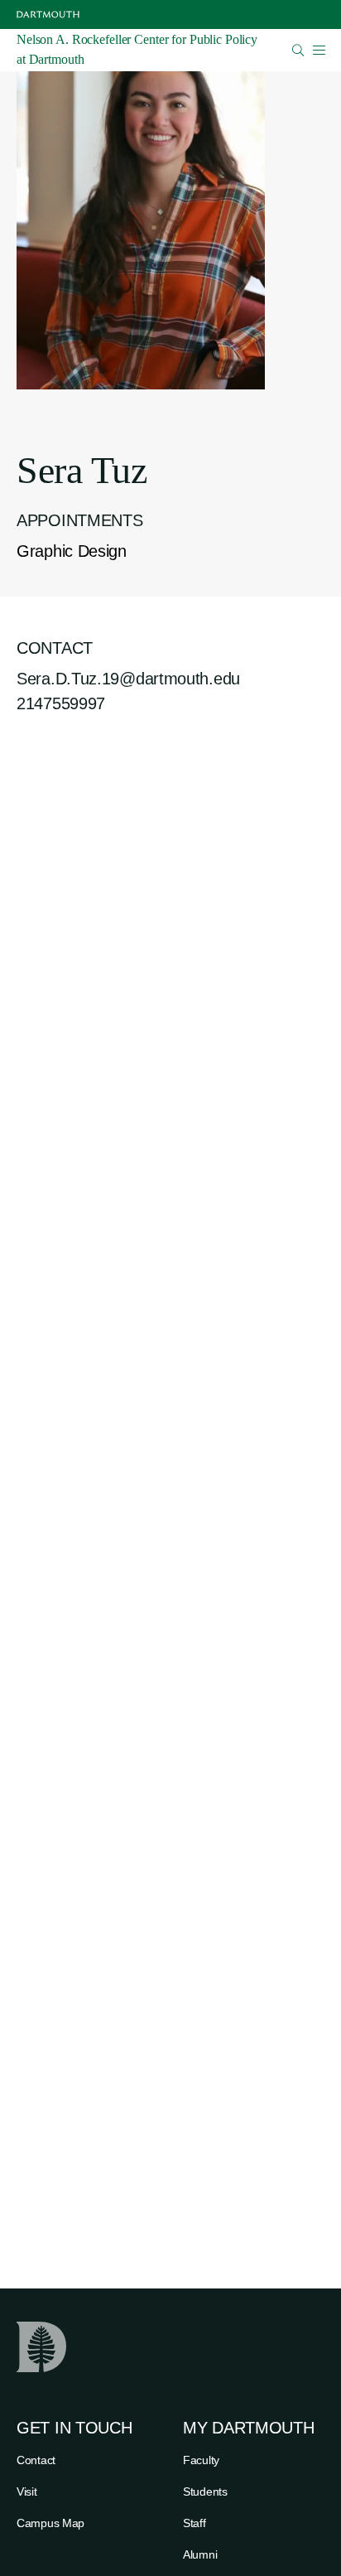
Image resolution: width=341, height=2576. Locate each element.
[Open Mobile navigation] (319, 50)
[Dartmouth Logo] (48, 14)
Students (205, 2491)
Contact (36, 2460)
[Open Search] (298, 50)
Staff (195, 2523)
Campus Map (50, 2523)
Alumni (200, 2554)
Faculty (201, 2460)
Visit (27, 2491)
